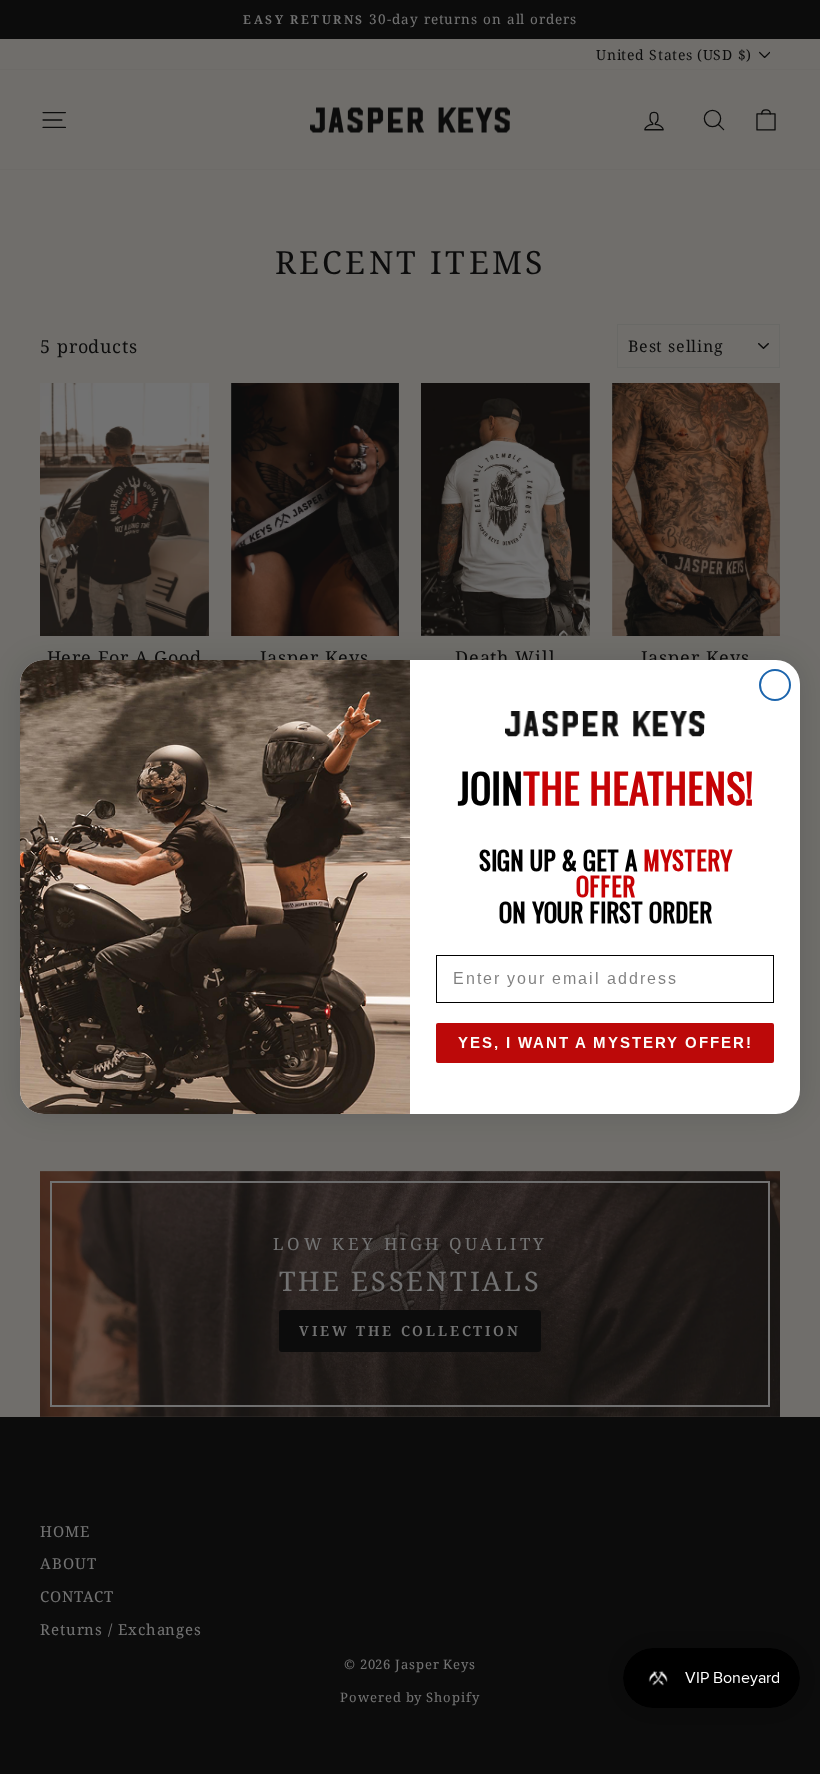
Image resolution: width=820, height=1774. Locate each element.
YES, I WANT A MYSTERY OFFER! (605, 1042)
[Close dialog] (775, 685)
